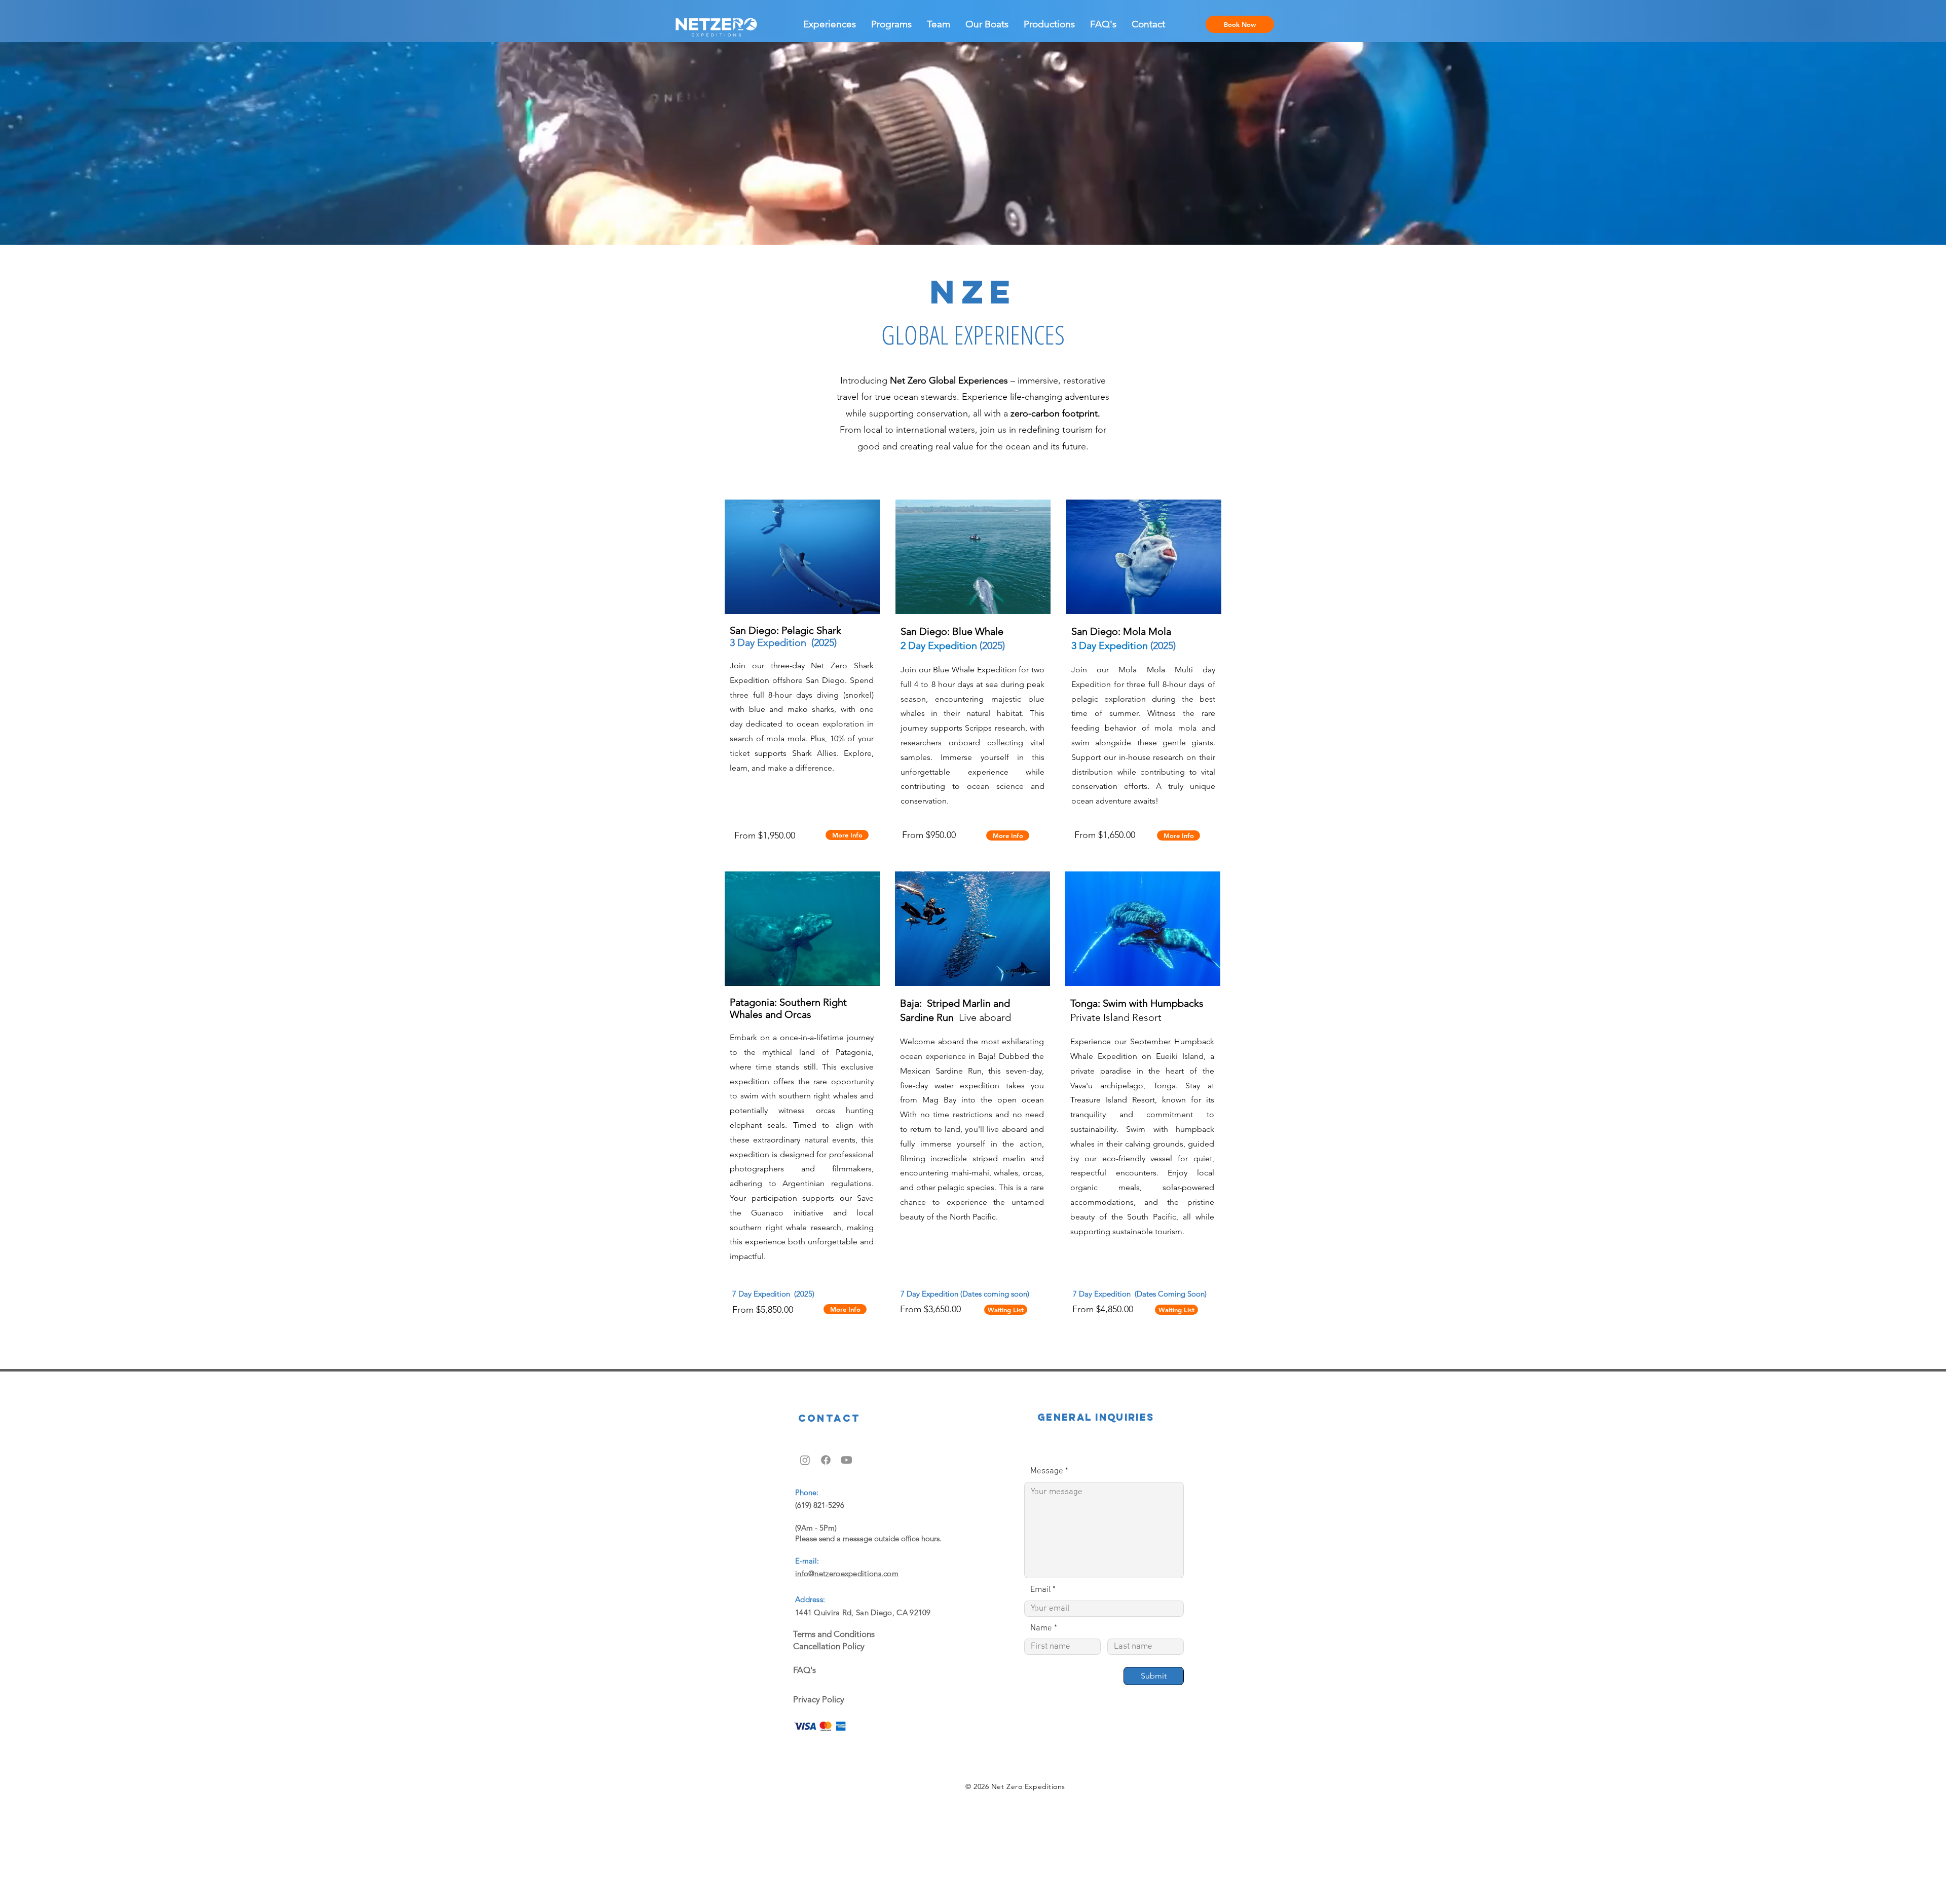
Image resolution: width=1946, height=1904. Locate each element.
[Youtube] (847, 1460)
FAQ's (804, 1670)
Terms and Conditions (834, 1634)
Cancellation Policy (829, 1646)
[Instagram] (805, 1460)
